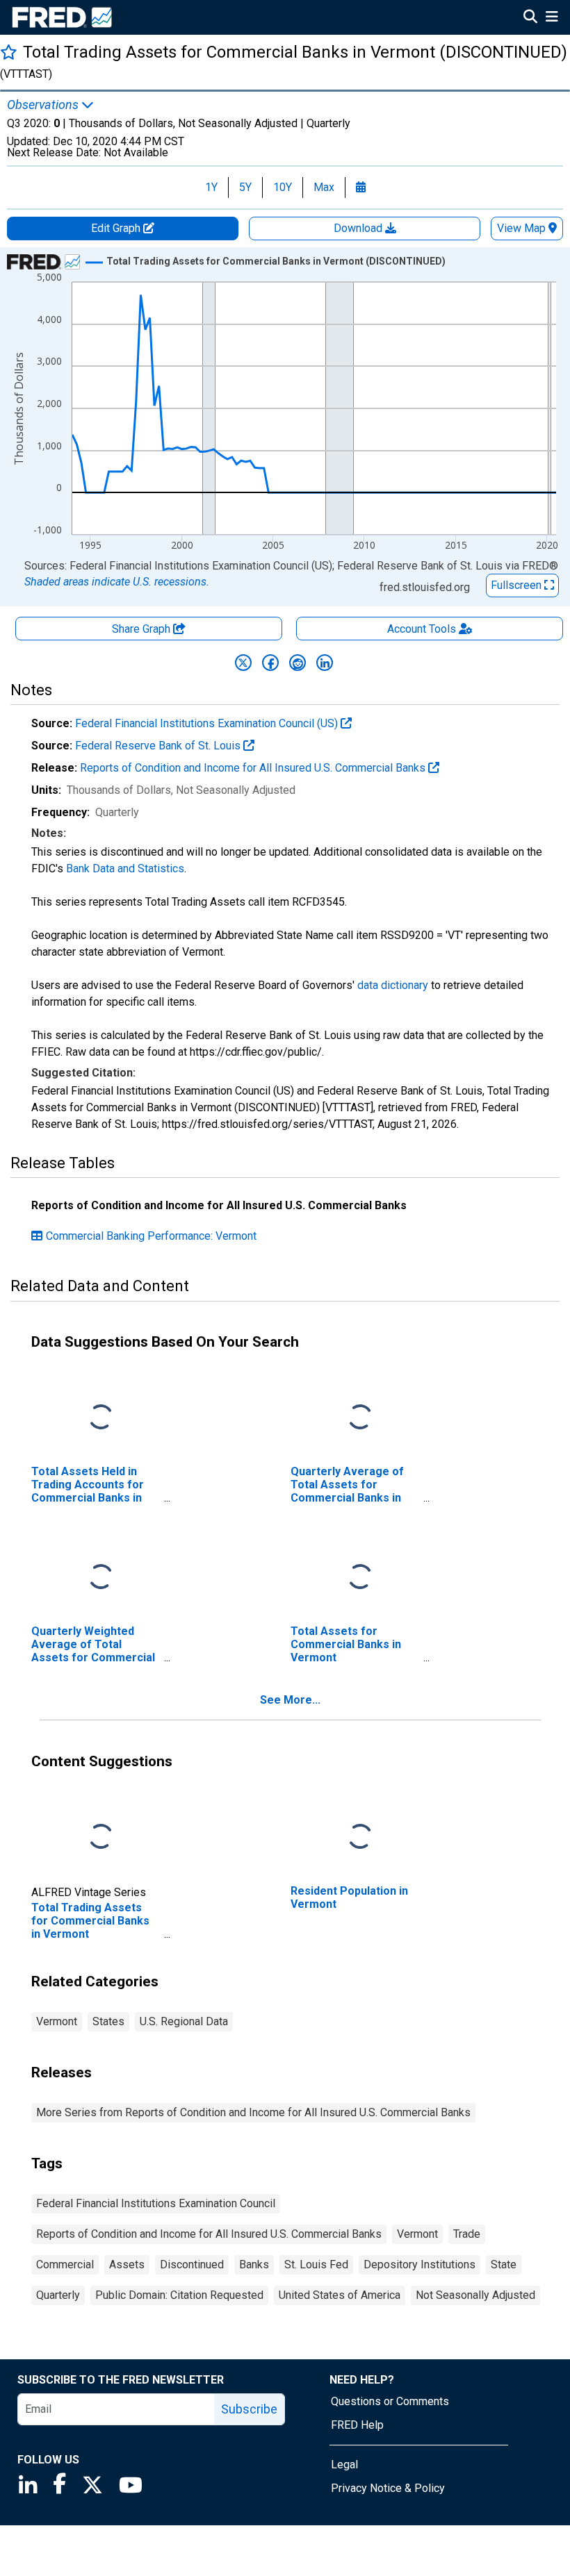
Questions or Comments (390, 2401)
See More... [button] (290, 1700)
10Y (283, 187)
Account (422, 629)
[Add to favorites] (9, 52)
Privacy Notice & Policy (388, 2488)
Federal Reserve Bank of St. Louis (159, 746)
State (504, 2265)
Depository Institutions (420, 2265)
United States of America (340, 2295)
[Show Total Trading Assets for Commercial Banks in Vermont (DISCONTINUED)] (276, 261)
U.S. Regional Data (184, 2021)
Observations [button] (44, 105)
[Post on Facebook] (270, 663)
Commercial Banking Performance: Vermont (151, 1236)
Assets (127, 2265)
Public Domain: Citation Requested (179, 2295)
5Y (245, 187)
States (108, 2021)
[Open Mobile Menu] (552, 18)
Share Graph (142, 629)
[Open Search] (530, 18)
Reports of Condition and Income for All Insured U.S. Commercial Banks (254, 768)
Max (324, 187)
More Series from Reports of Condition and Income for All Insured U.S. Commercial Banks (253, 2112)
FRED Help (357, 2425)
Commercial (65, 2265)
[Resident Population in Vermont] (360, 1837)
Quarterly (58, 2295)
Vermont (57, 2021)
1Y (211, 187)
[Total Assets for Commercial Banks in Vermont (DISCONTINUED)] (360, 1577)
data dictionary (393, 985)
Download (359, 228)
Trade (467, 2234)
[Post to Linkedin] (325, 663)
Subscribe (249, 2409)
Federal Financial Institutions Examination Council (156, 2203)
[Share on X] (243, 663)
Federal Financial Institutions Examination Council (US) (208, 723)
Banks (254, 2265)
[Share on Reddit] (298, 663)
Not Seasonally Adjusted (475, 2295)
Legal (344, 2465)
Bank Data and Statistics (125, 869)
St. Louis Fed (316, 2265)
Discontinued (192, 2265)
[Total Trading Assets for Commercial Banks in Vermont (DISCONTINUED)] (101, 1837)
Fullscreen (518, 585)
